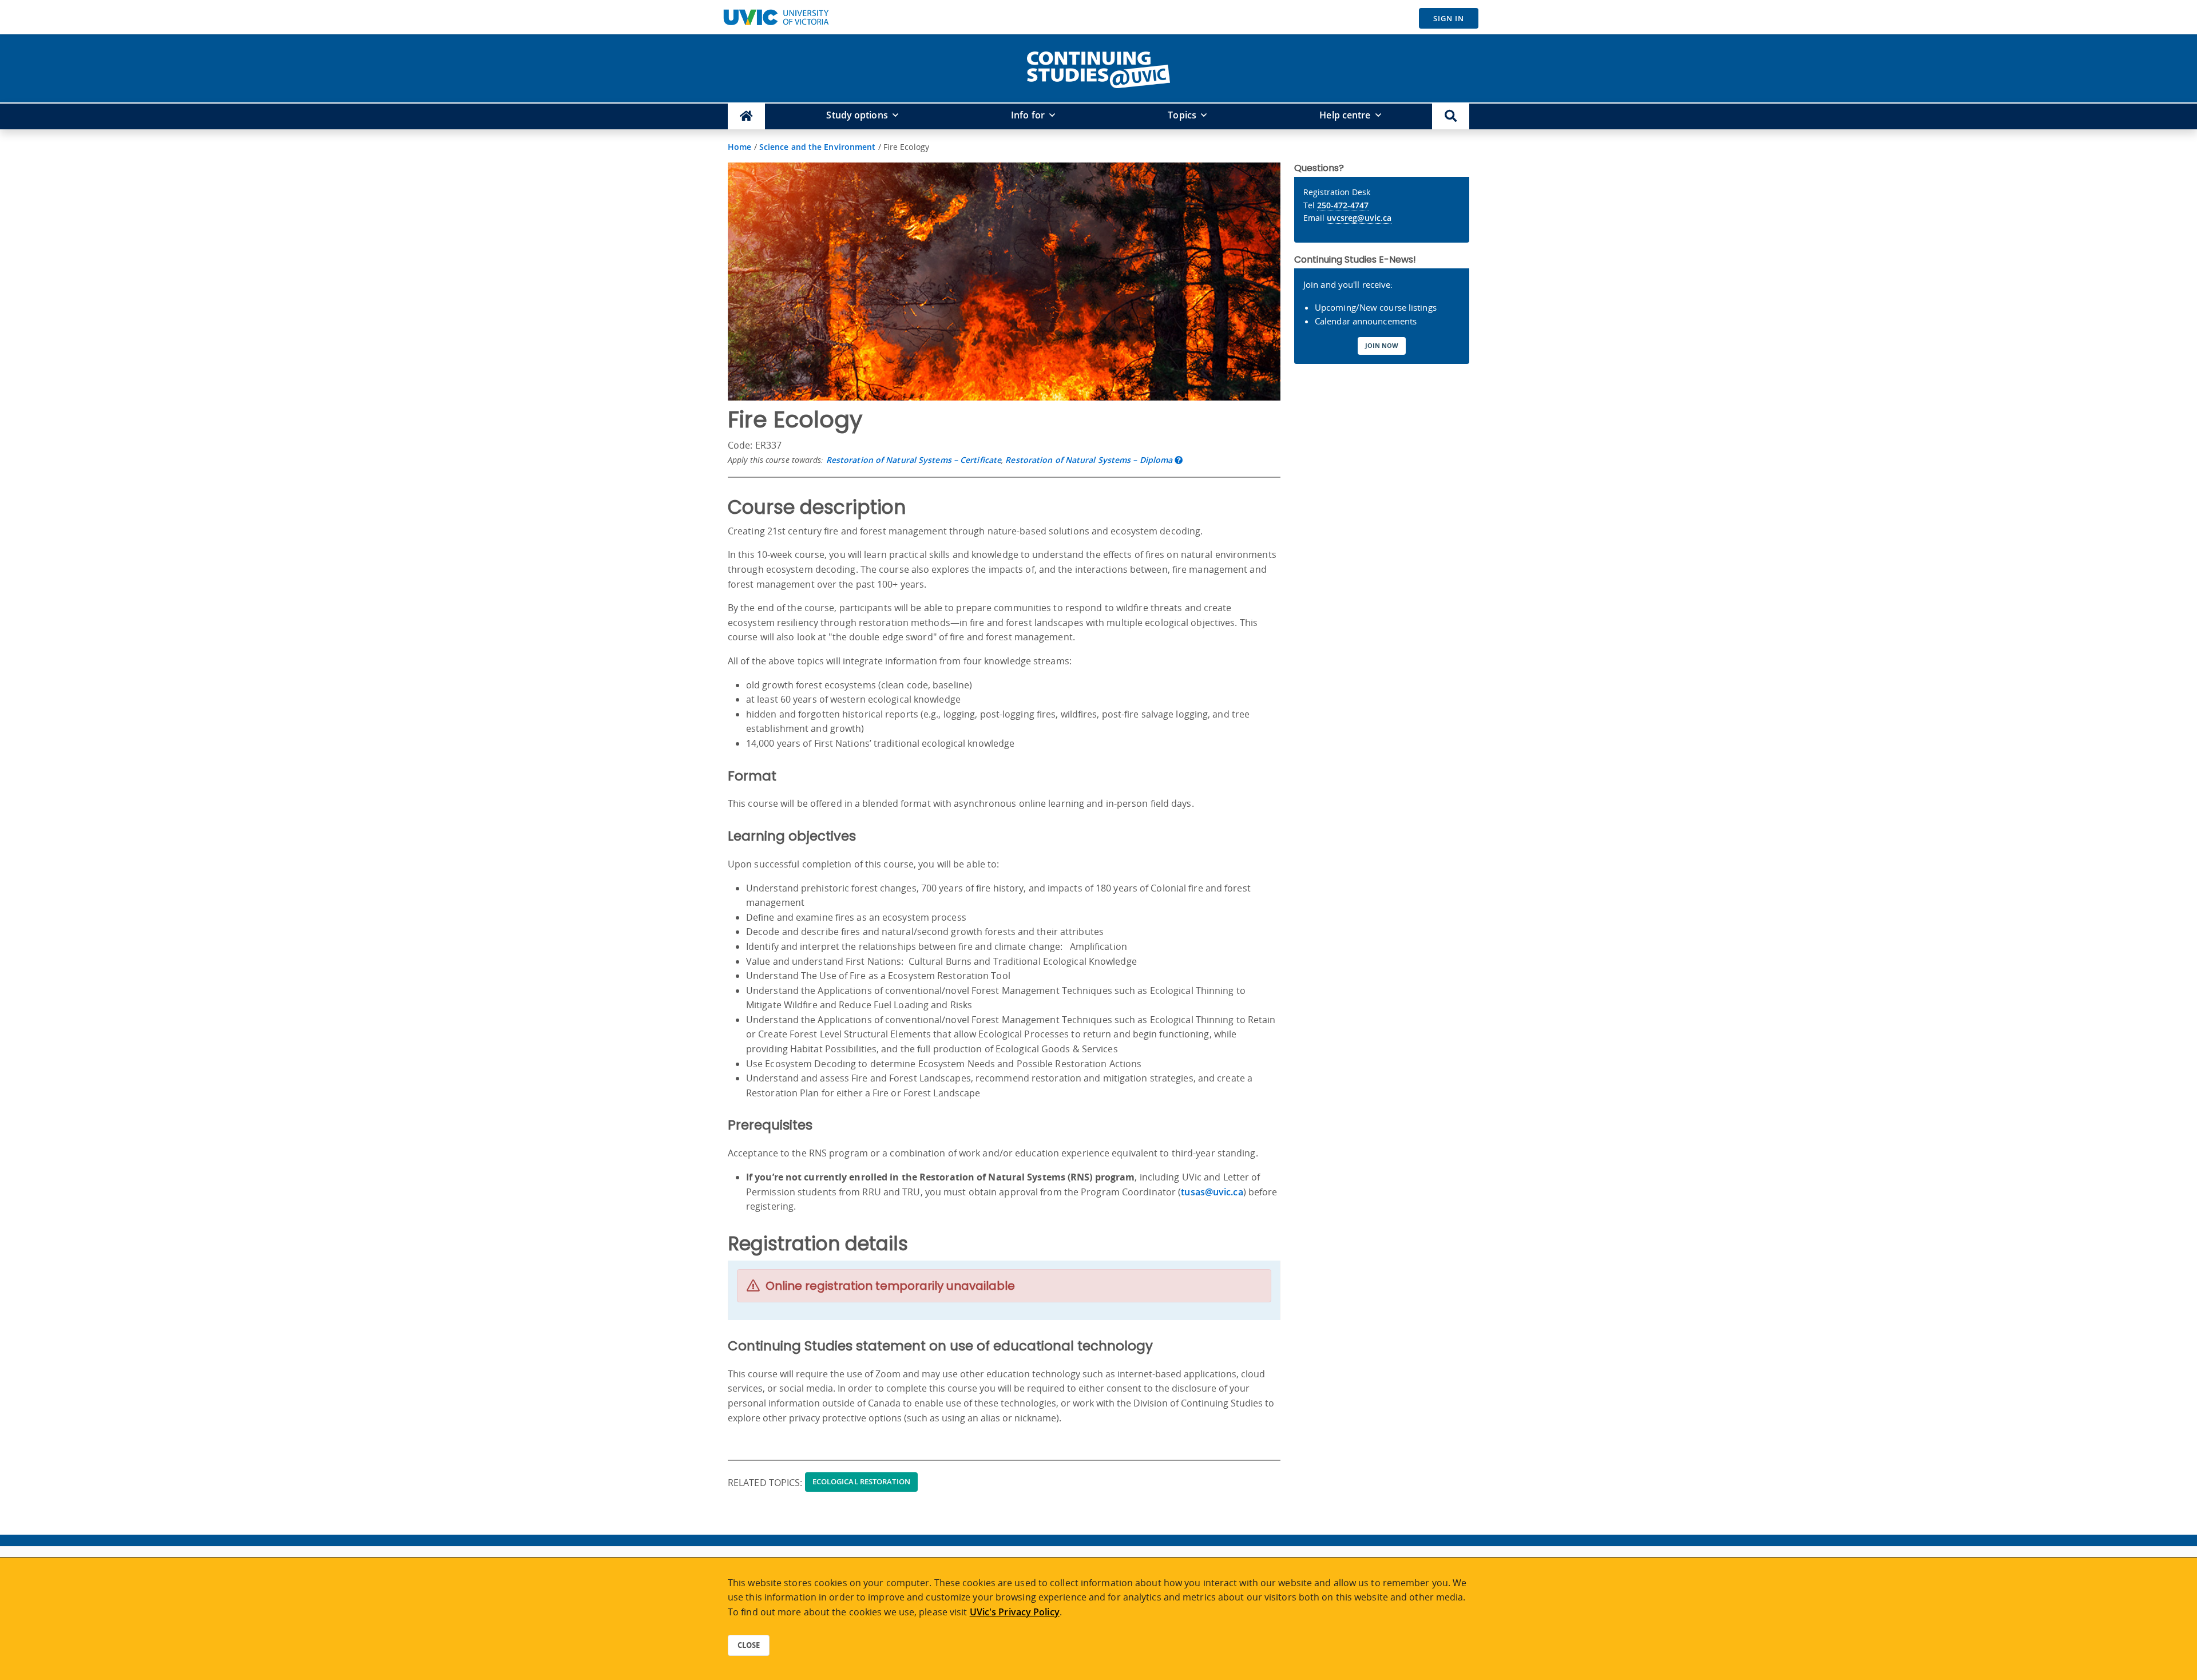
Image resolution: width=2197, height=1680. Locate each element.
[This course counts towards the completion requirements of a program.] (1179, 460)
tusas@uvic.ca (1212, 1192)
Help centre (1345, 115)
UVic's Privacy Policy (1015, 1612)
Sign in (1449, 18)
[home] (1098, 68)
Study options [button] (857, 115)
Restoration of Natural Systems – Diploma (1089, 460)
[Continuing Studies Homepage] (746, 116)
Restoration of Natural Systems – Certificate (914, 460)
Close (749, 1645)
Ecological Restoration (861, 1481)
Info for (1028, 115)
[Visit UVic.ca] (776, 17)
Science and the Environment (818, 147)
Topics (1182, 115)
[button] (1451, 116)
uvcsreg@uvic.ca (1359, 218)
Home (739, 147)
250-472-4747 (1343, 205)
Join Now (1382, 345)
